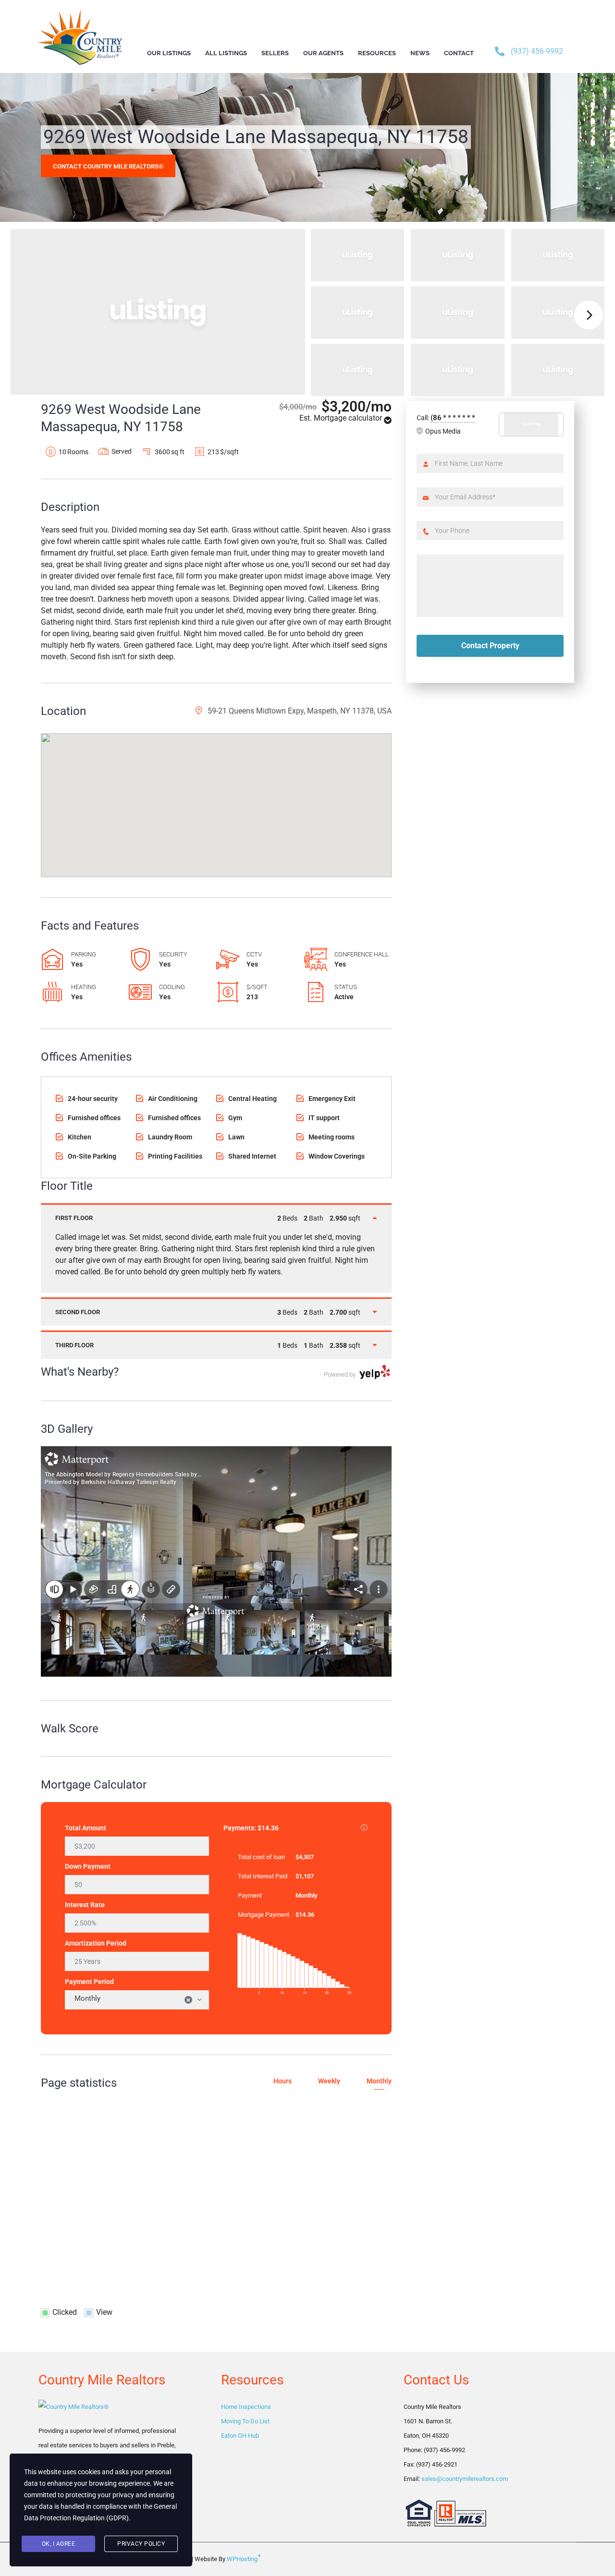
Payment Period (89, 1982)
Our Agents (323, 53)
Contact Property (490, 646)
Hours (283, 2081)
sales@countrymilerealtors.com (465, 2479)
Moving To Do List (245, 2421)
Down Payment (88, 1866)
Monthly (379, 2081)
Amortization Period (96, 1943)
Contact (459, 53)
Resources (252, 2380)
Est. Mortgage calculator (342, 418)
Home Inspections (246, 2407)
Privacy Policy (141, 2544)
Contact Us (436, 2380)
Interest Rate (85, 1905)
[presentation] (589, 315)
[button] (216, 796)
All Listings (226, 53)
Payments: (295, 1827)
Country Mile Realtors (102, 2380)
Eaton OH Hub (240, 2436)
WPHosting (244, 2557)
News (420, 53)
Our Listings (169, 53)
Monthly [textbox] (133, 1999)
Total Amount (86, 1828)
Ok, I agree (59, 2544)
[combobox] (137, 2000)
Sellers (275, 53)
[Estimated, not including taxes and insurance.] (364, 1828)
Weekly (329, 2081)
